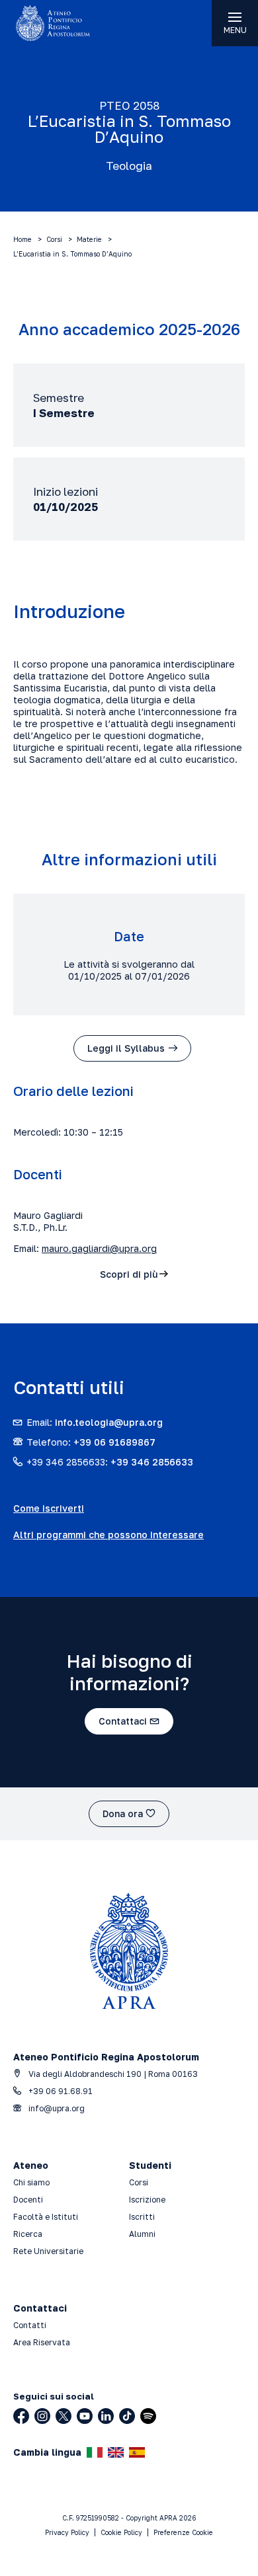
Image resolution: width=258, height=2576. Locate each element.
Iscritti (142, 2217)
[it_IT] (95, 2452)
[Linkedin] (106, 2416)
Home (22, 239)
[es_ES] (137, 2452)
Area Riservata (42, 2342)
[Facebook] (21, 2416)
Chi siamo (31, 2182)
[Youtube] (85, 2416)
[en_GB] (116, 2452)
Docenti (28, 2200)
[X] (64, 2416)
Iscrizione (147, 2200)
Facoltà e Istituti (46, 2217)
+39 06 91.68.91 (60, 2091)
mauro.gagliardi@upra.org (99, 1248)
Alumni (142, 2234)
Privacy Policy (67, 2532)
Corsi (54, 239)
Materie (89, 239)
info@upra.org (56, 2108)
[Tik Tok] (127, 2416)
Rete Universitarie (48, 2251)
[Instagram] (42, 2416)
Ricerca (28, 2234)
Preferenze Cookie (183, 2532)
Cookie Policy (121, 2532)
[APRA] (64, 23)
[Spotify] (148, 2416)
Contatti (30, 2325)
